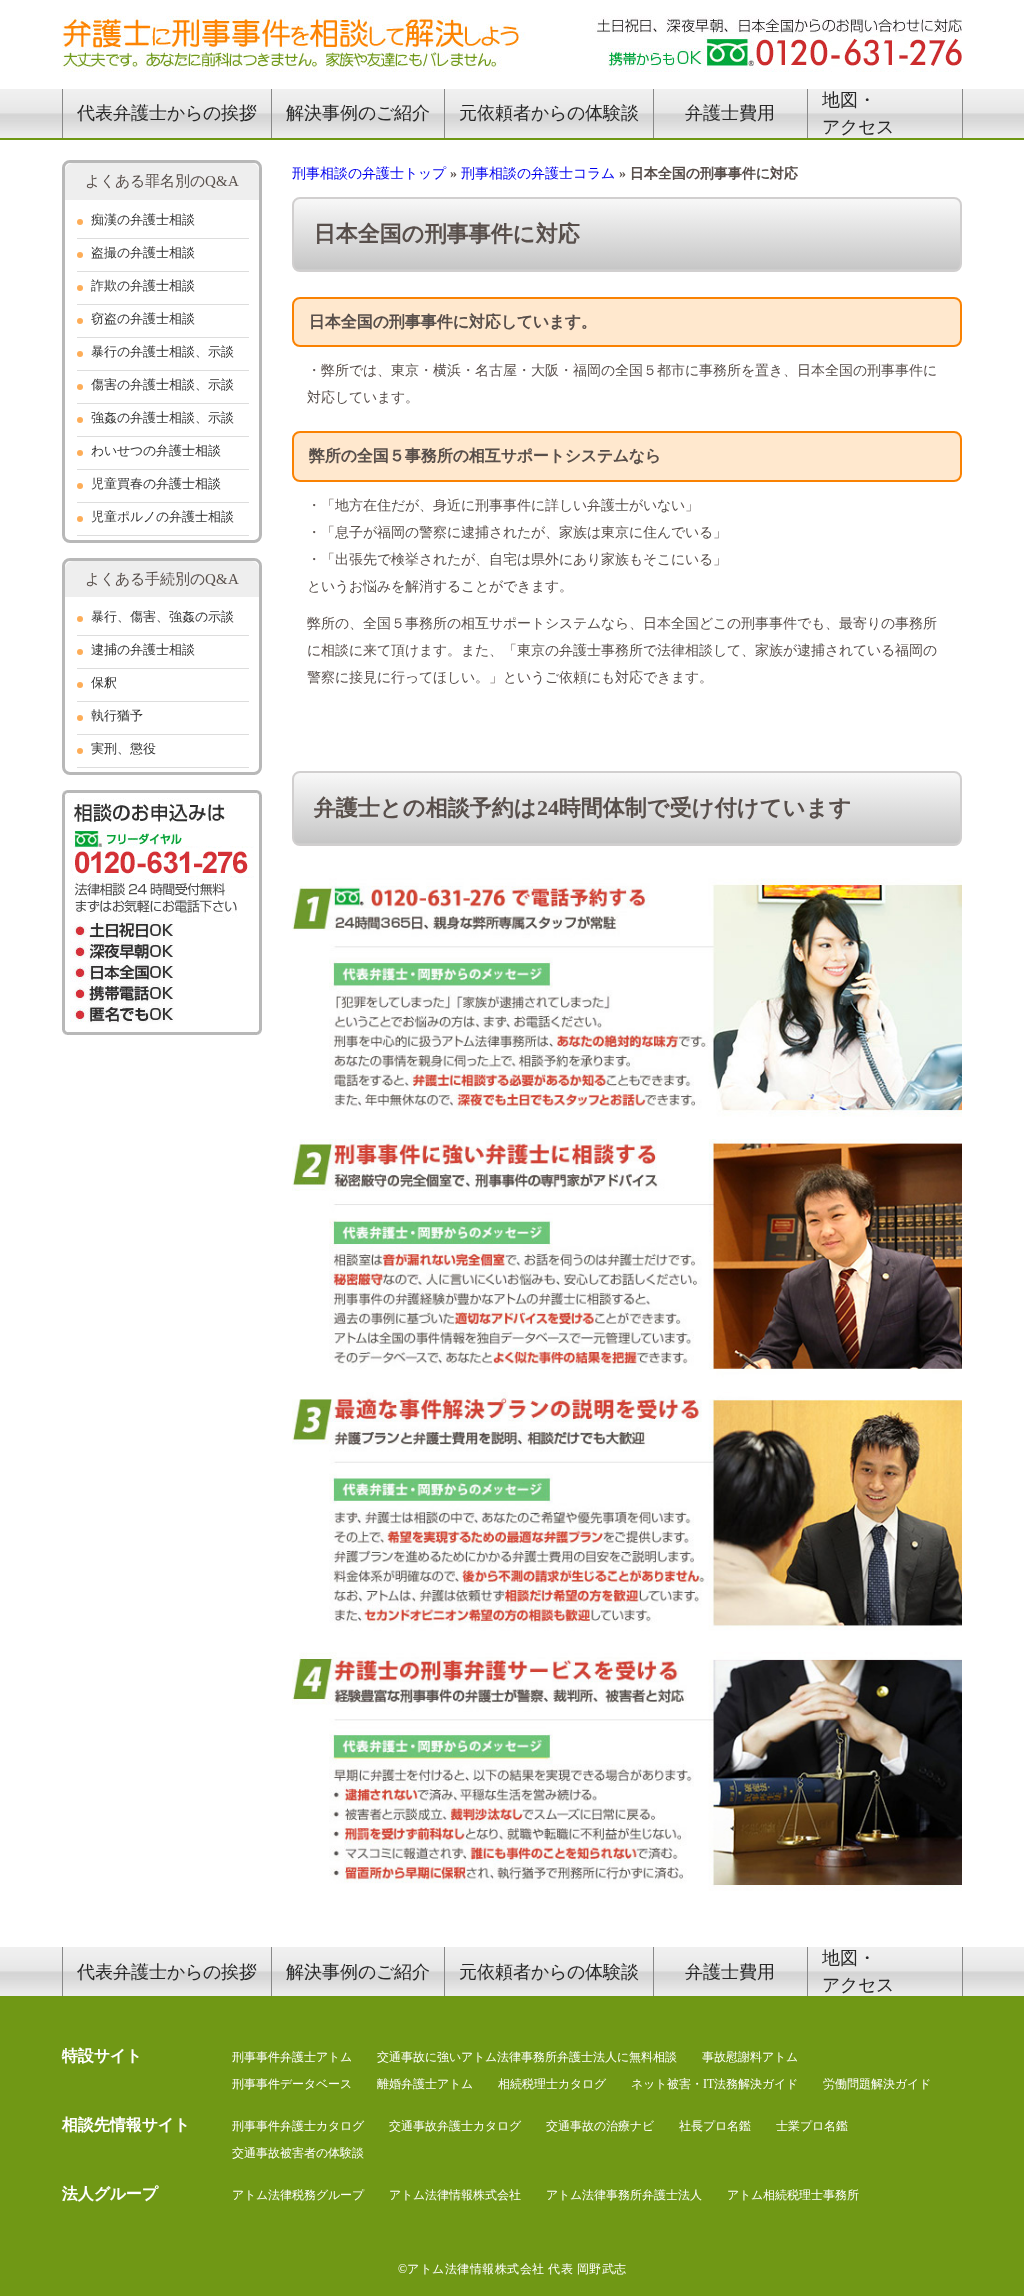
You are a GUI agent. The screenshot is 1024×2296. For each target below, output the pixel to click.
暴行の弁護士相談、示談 (162, 351)
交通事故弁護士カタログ (455, 2126)
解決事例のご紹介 (358, 113)
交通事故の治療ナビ (600, 2126)
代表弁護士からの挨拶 (167, 113)
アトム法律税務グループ (298, 2195)
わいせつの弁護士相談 (156, 450)
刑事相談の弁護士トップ (369, 173)
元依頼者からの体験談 (549, 113)
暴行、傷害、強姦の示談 (162, 616)
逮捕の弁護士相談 (143, 649)
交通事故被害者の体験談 (298, 2153)
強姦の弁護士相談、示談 (162, 417)
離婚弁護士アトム (425, 2084)
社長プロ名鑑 (715, 2126)
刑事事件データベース (292, 2084)
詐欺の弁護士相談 (143, 285)
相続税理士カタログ (552, 2084)
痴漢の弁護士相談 (143, 219)
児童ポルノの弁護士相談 (162, 516)
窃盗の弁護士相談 (143, 318)
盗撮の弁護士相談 (143, 252)
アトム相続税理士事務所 (793, 2195)
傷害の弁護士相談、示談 (162, 384)
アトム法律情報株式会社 (455, 2195)
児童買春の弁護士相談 (156, 483)
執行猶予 (117, 715)
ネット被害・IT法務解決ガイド (714, 2084)
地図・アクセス (858, 113)
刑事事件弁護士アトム (292, 2057)
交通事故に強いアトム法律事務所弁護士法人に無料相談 (527, 2057)
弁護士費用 (730, 113)
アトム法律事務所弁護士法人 (624, 2195)
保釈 (104, 682)
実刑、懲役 (123, 748)
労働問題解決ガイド (877, 2084)
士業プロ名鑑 (812, 2126)
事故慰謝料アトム (750, 2057)
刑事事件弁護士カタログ (298, 2126)
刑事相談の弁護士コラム (538, 173)
